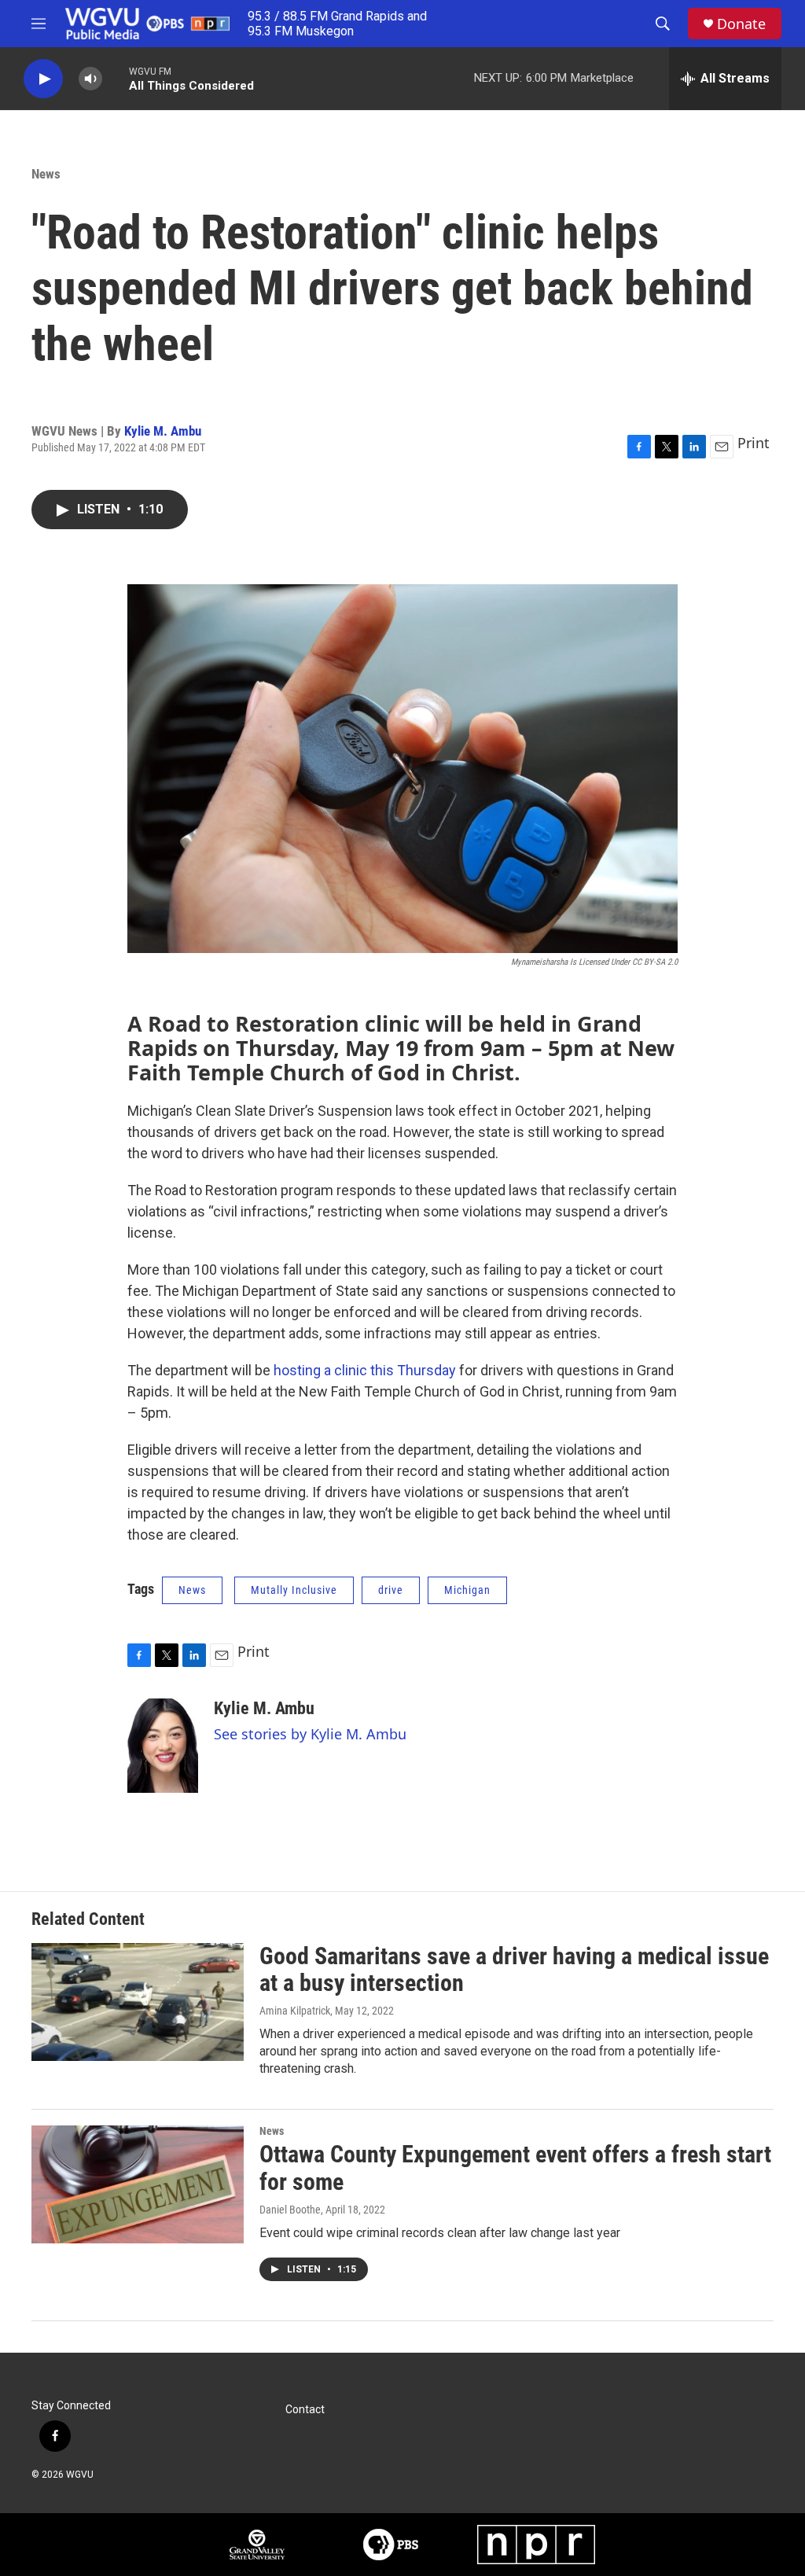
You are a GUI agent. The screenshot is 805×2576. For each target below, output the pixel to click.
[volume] (90, 79)
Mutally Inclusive (294, 1590)
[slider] (116, 78)
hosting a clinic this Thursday (365, 1370)
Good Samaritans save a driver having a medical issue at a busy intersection (514, 1970)
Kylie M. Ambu (163, 431)
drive (391, 1590)
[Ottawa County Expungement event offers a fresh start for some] (138, 2184)
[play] (43, 79)
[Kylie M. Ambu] (163, 1746)
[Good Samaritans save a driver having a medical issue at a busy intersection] (138, 2002)
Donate (741, 24)
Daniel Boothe (290, 2210)
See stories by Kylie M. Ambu (310, 1734)
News (46, 174)
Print (754, 443)
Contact (305, 2410)
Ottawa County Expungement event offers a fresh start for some (515, 2168)
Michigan (467, 1590)
